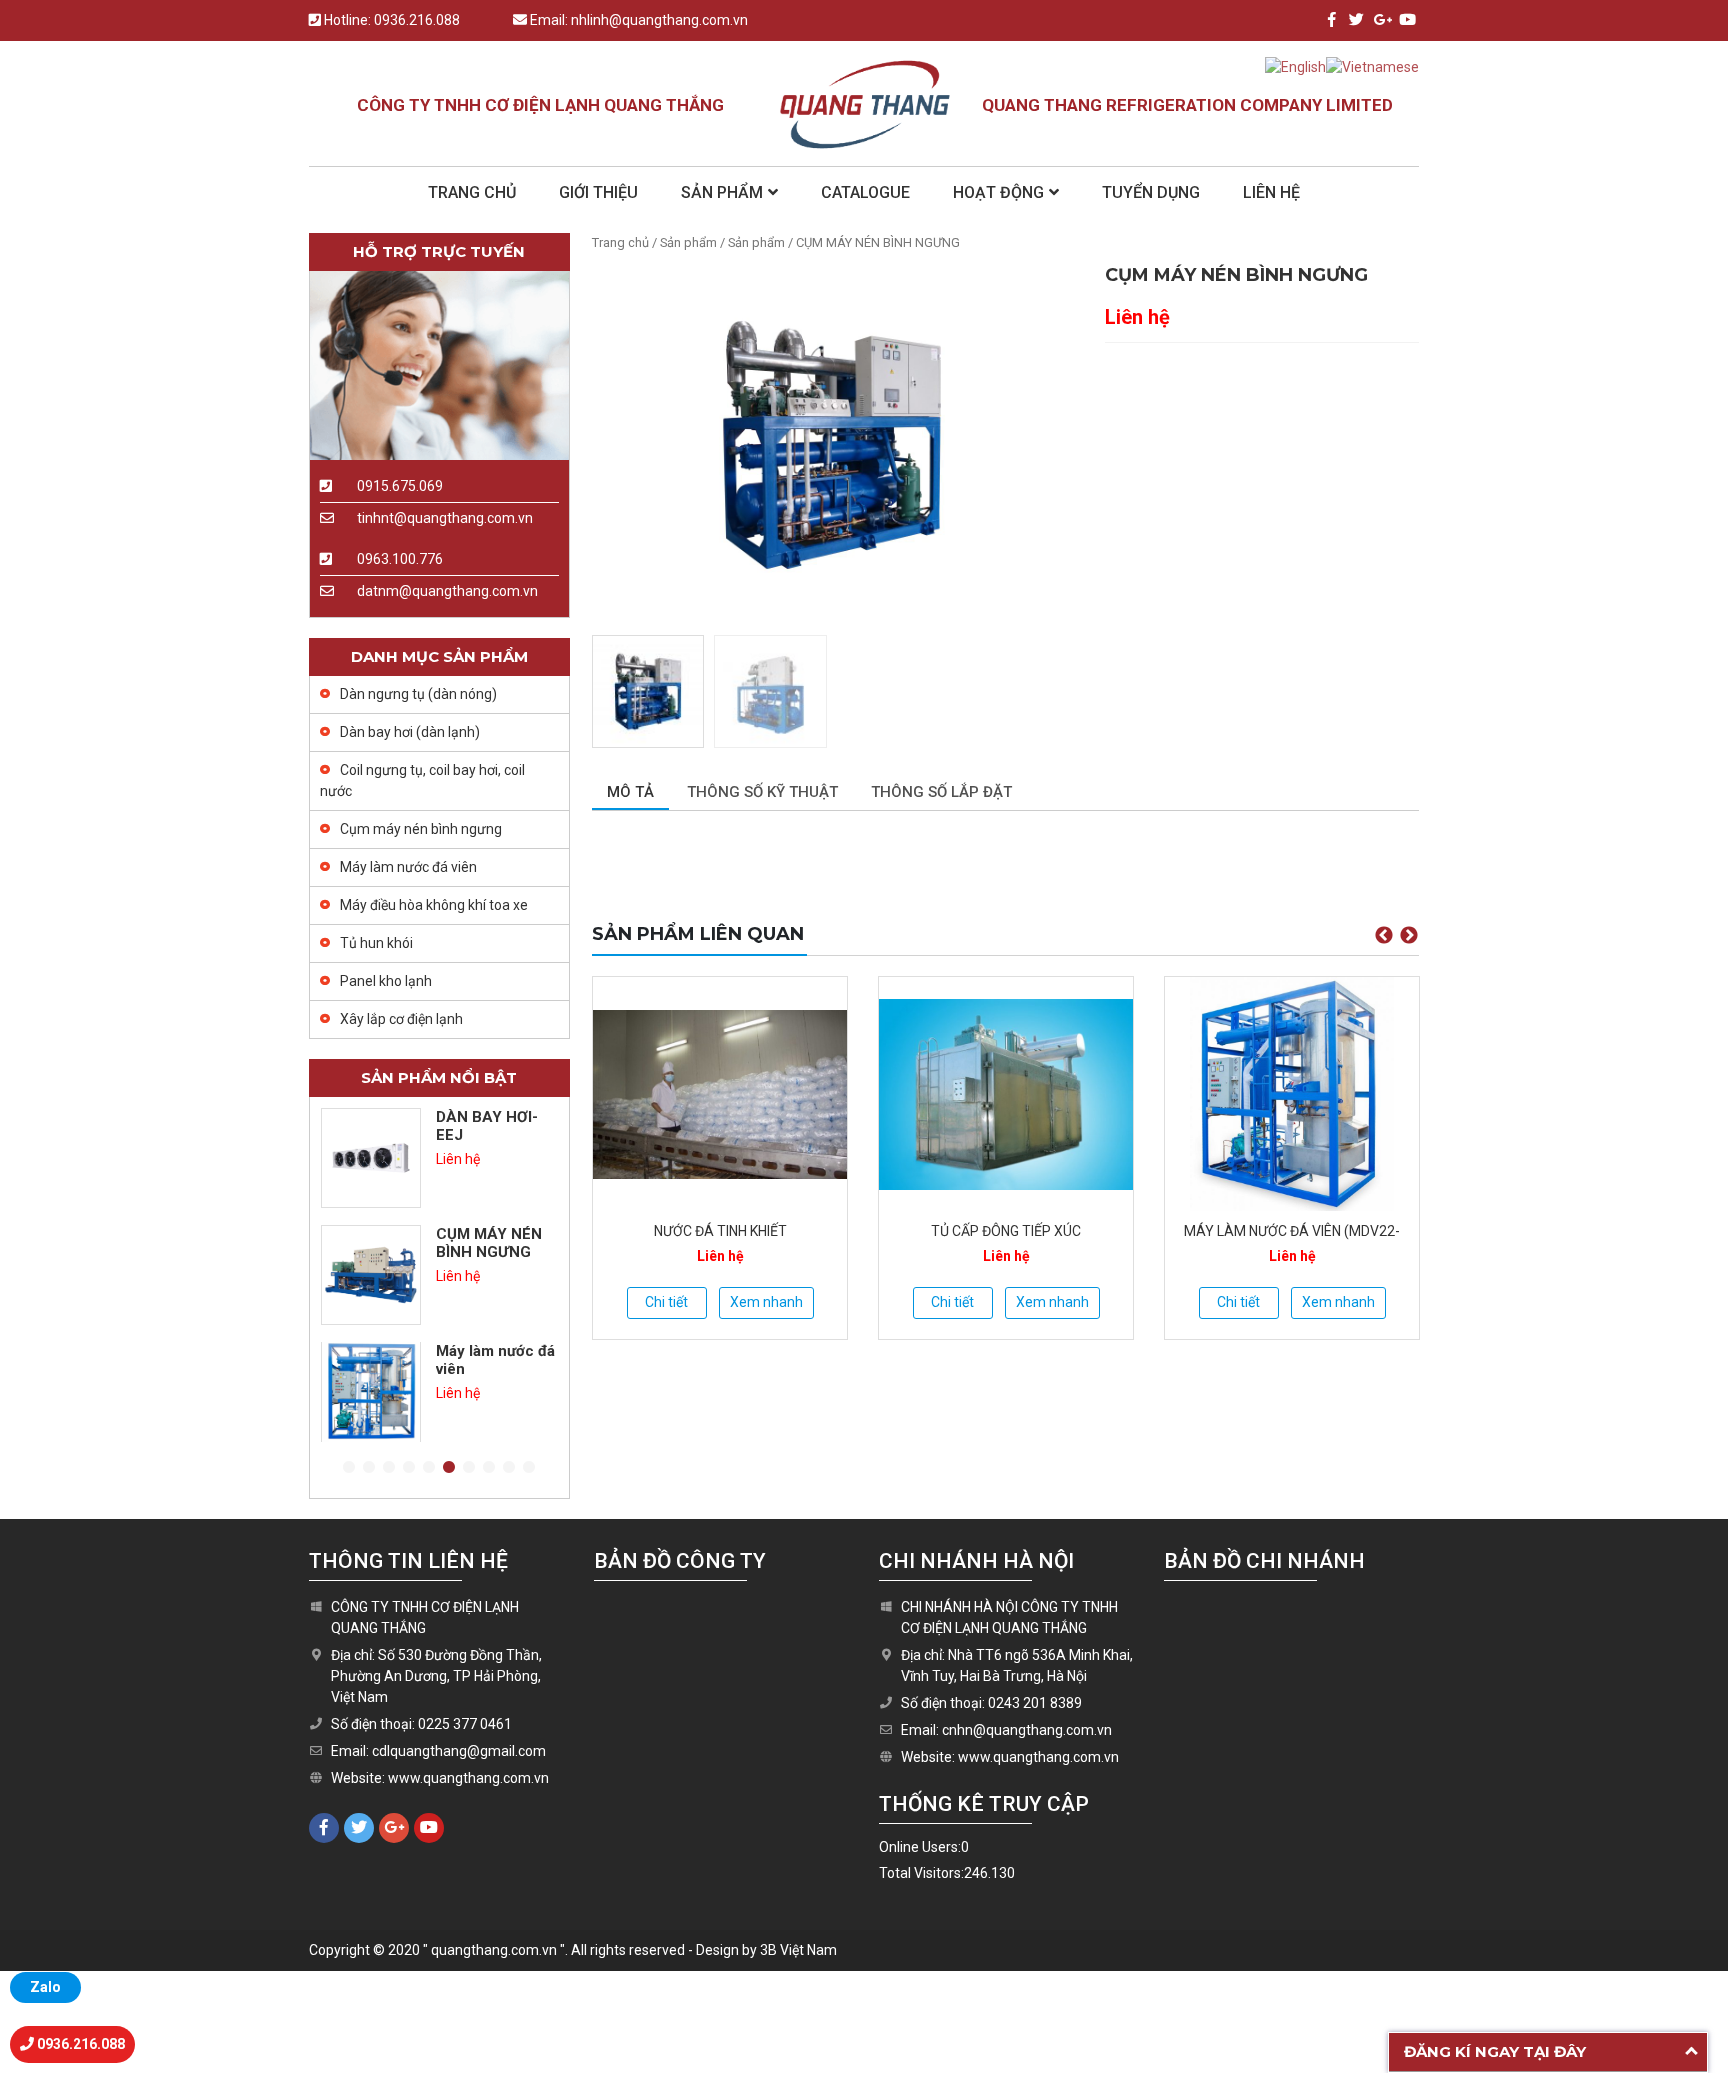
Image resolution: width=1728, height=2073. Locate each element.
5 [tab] (429, 1468)
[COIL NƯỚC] (1292, 1094)
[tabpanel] (439, 1158)
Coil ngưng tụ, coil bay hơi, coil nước (422, 780)
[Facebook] (1331, 20)
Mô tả (630, 792)
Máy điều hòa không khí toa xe (434, 905)
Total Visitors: (921, 1873)
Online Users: (920, 1847)
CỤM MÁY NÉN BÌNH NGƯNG (489, 1126)
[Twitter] (1356, 20)
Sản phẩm (722, 192)
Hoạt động (998, 192)
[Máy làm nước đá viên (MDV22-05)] (1006, 1094)
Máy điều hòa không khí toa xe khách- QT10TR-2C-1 (495, 1378)
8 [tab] (489, 1468)
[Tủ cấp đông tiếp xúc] (720, 1094)
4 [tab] (409, 1468)
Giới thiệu (598, 192)
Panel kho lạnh (386, 981)
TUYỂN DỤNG (1151, 192)
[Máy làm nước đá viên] (371, 1275)
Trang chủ (472, 192)
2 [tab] (369, 1468)
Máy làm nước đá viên (408, 867)
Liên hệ (1271, 192)
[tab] (630, 793)
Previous (1384, 936)
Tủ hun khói (376, 943)
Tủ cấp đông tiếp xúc (720, 1231)
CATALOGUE (865, 192)
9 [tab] (509, 1468)
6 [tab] (449, 1468)
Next (1409, 936)
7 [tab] (469, 1468)
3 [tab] (389, 1468)
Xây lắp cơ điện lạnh (401, 1019)
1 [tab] (349, 1468)
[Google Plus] (1381, 20)
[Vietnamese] (1372, 66)
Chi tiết (666, 1302)
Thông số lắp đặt (941, 792)
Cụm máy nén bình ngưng (421, 829)
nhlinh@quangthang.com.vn (659, 20)
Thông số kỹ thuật (762, 792)
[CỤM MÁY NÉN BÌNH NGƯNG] (371, 1158)
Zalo (45, 1987)
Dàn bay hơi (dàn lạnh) (410, 732)
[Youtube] (1406, 20)
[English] (1295, 66)
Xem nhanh (766, 1302)
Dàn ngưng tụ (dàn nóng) (418, 694)
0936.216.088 (417, 20)
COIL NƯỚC (1292, 1231)
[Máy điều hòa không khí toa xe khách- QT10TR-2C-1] (371, 1392)
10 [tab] (529, 1468)
